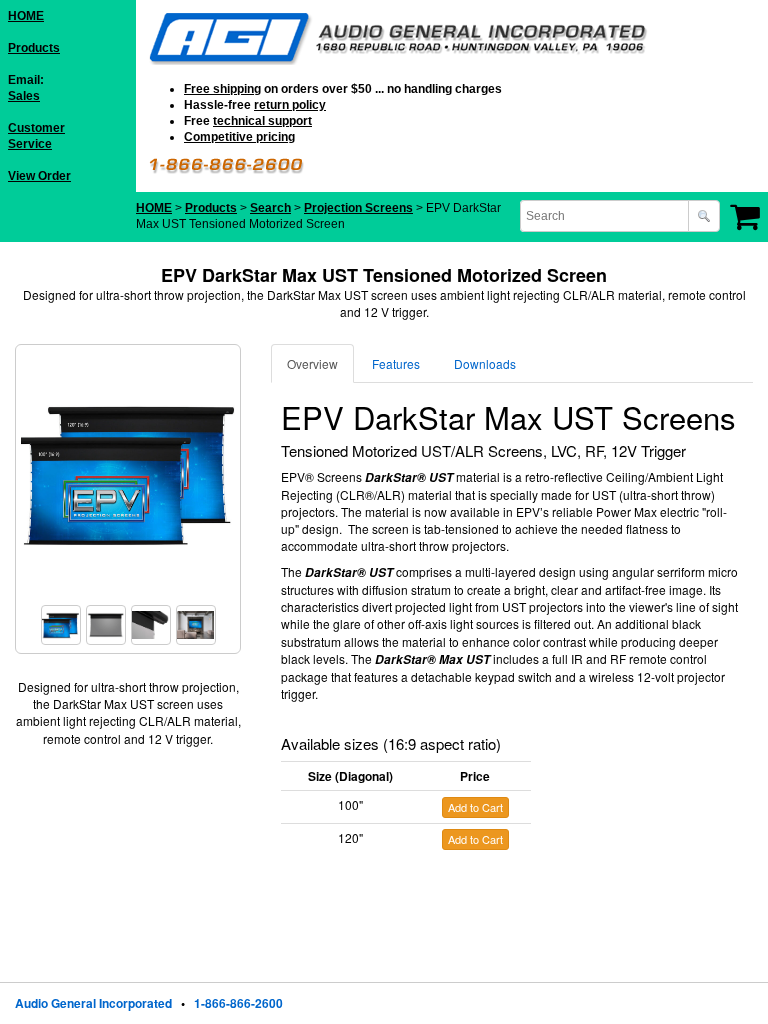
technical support (262, 121)
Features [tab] (396, 363)
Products (34, 48)
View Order (39, 176)
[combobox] (606, 216)
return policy (290, 105)
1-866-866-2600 (238, 1003)
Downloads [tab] (485, 363)
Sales (24, 96)
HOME (26, 16)
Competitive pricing (239, 137)
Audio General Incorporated (93, 1003)
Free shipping (222, 89)
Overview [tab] (312, 363)
